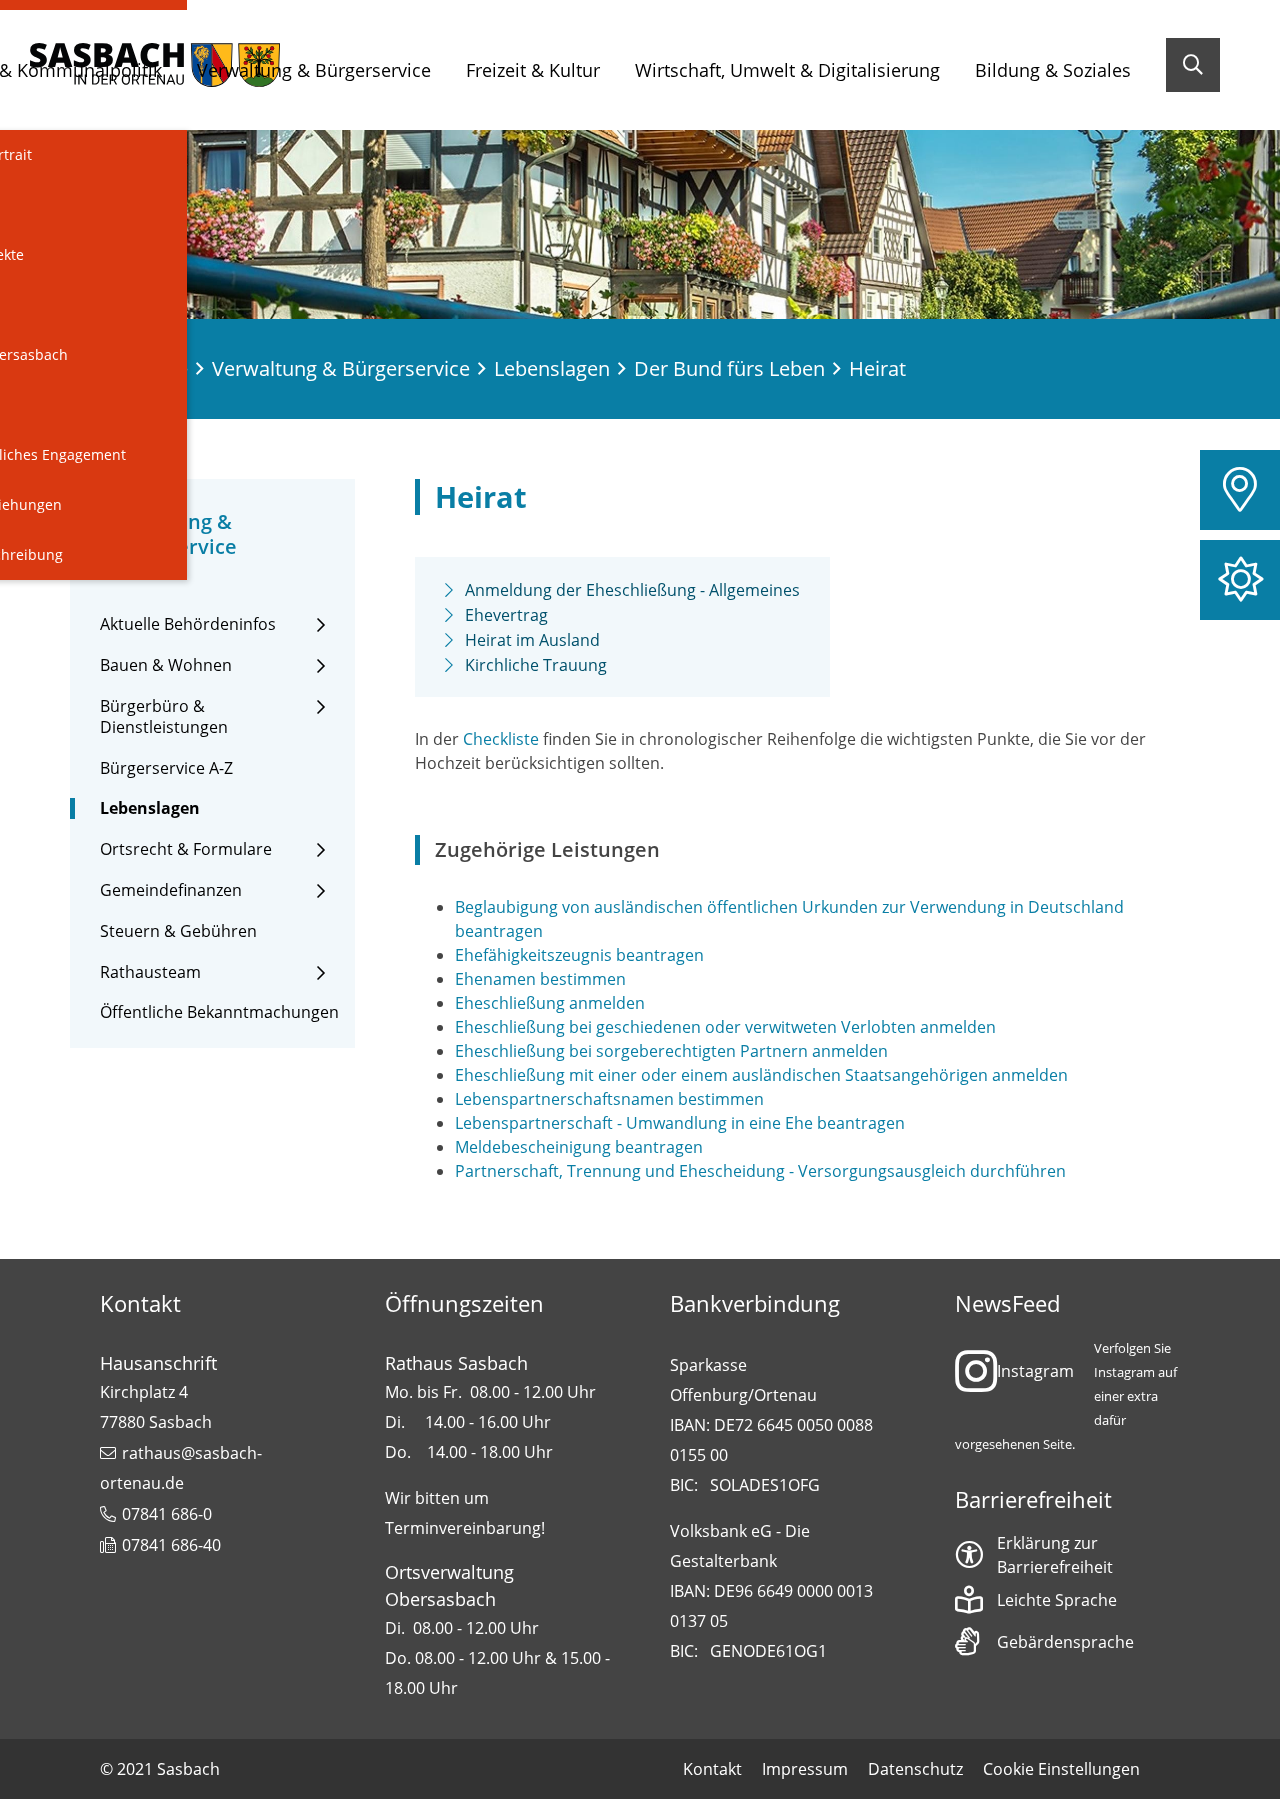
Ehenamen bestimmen (540, 979)
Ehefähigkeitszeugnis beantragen (579, 955)
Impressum (805, 1769)
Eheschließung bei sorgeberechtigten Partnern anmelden (671, 1051)
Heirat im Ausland (532, 640)
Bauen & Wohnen (166, 665)
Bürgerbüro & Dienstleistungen (164, 717)
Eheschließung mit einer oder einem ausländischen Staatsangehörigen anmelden (761, 1075)
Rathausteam (150, 972)
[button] (1240, 490)
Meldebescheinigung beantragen (579, 1147)
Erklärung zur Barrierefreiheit (1055, 1555)
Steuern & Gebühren (178, 931)
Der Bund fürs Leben (729, 368)
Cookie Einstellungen (1061, 1769)
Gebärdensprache (1065, 1642)
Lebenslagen (552, 368)
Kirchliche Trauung (536, 665)
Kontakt (712, 1769)
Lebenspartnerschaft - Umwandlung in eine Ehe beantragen (680, 1123)
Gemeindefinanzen (171, 890)
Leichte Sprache (1057, 1600)
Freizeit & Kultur (533, 70)
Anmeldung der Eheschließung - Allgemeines (632, 590)
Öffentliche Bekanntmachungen (219, 1012)
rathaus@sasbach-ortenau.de (181, 1468)
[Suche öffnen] (1193, 65)
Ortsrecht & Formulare (186, 849)
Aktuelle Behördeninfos (188, 624)
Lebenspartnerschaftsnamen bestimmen (609, 1099)
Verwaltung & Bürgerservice (314, 70)
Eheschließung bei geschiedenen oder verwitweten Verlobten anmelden (725, 1027)
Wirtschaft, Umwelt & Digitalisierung (787, 70)
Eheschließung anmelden (550, 1003)
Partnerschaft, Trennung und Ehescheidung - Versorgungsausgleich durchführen (760, 1171)
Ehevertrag (506, 615)
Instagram (1035, 1371)
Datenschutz (915, 1769)
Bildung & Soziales (1053, 70)
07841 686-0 (167, 1514)
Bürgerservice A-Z (166, 768)
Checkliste (501, 739)
